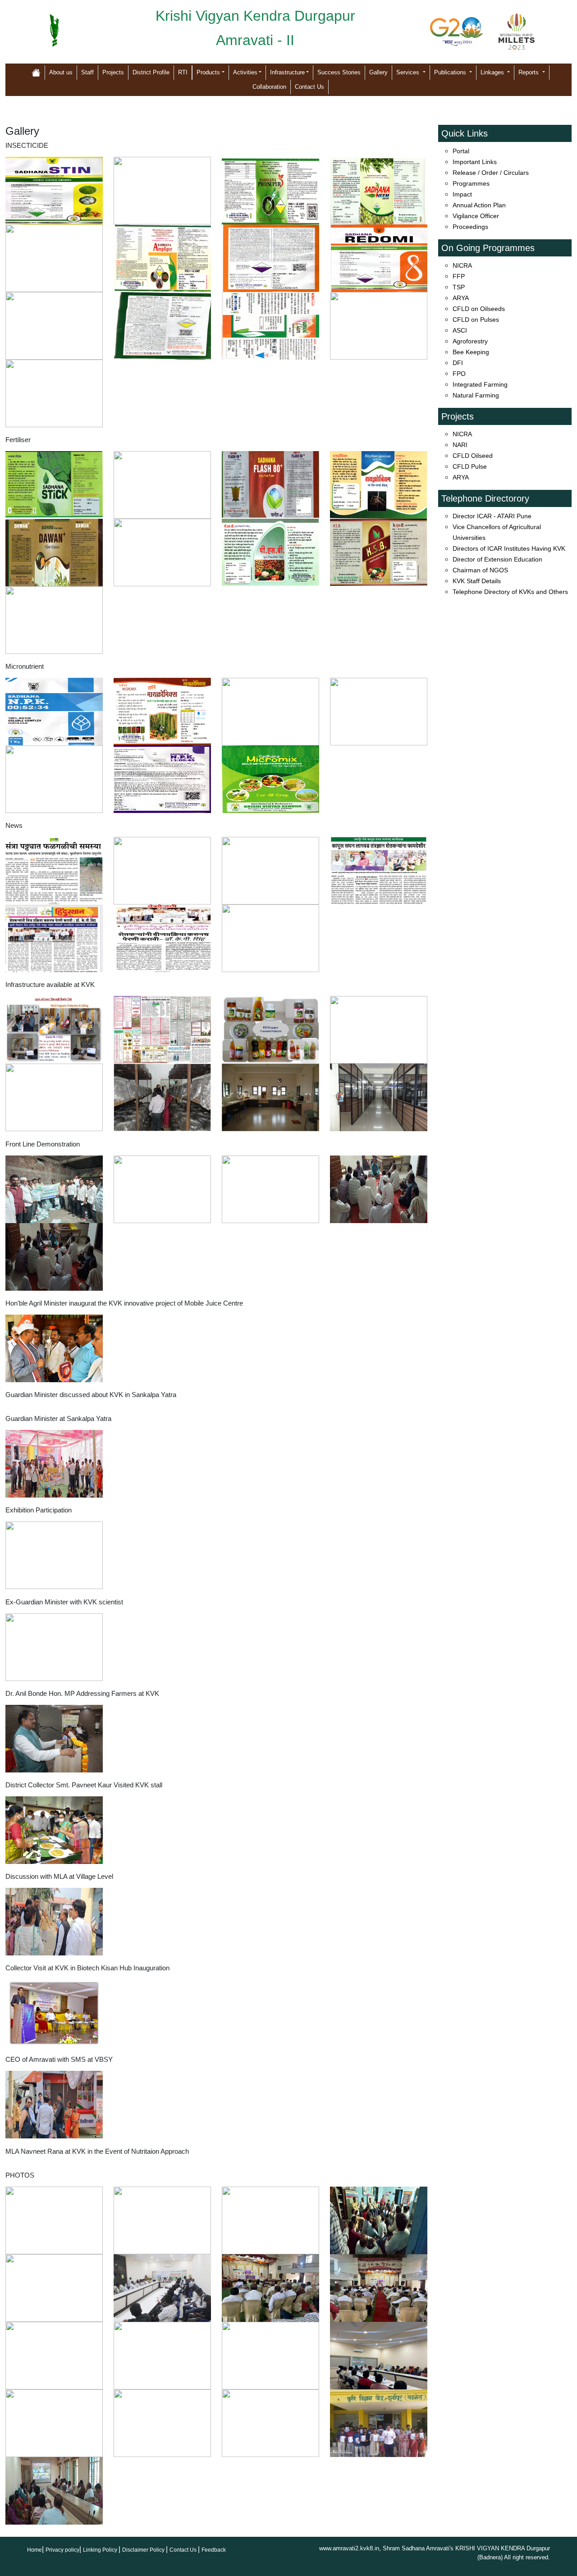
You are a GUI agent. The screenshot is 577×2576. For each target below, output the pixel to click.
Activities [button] (245, 72)
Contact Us (309, 87)
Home (34, 2550)
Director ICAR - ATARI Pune (492, 516)
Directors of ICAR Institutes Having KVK (509, 548)
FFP (459, 276)
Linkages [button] (493, 72)
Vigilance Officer (476, 216)
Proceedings (470, 227)
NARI (460, 445)
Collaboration (269, 87)
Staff (87, 72)
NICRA (462, 265)
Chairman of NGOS (480, 570)
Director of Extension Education (497, 559)
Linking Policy (101, 2550)
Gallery (378, 72)
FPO (459, 374)
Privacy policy (62, 2550)
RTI (183, 72)
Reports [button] (529, 72)
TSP (459, 287)
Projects (113, 72)
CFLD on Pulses (476, 320)
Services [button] (409, 72)
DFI (458, 363)
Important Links (475, 162)
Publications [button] (451, 72)
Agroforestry (470, 341)
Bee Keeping (471, 352)
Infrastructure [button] (287, 72)
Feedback (214, 2550)
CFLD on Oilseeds (479, 309)
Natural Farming (476, 395)
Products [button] (208, 72)
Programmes (471, 183)
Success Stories (339, 72)
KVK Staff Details (477, 581)
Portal (461, 151)
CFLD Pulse (470, 466)
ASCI (460, 330)
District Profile (151, 72)
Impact (462, 194)
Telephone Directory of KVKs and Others (510, 592)
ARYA (461, 298)
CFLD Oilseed (473, 456)
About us (61, 72)
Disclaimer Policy (144, 2550)
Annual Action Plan (479, 205)
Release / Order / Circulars (491, 173)
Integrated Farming (480, 384)
